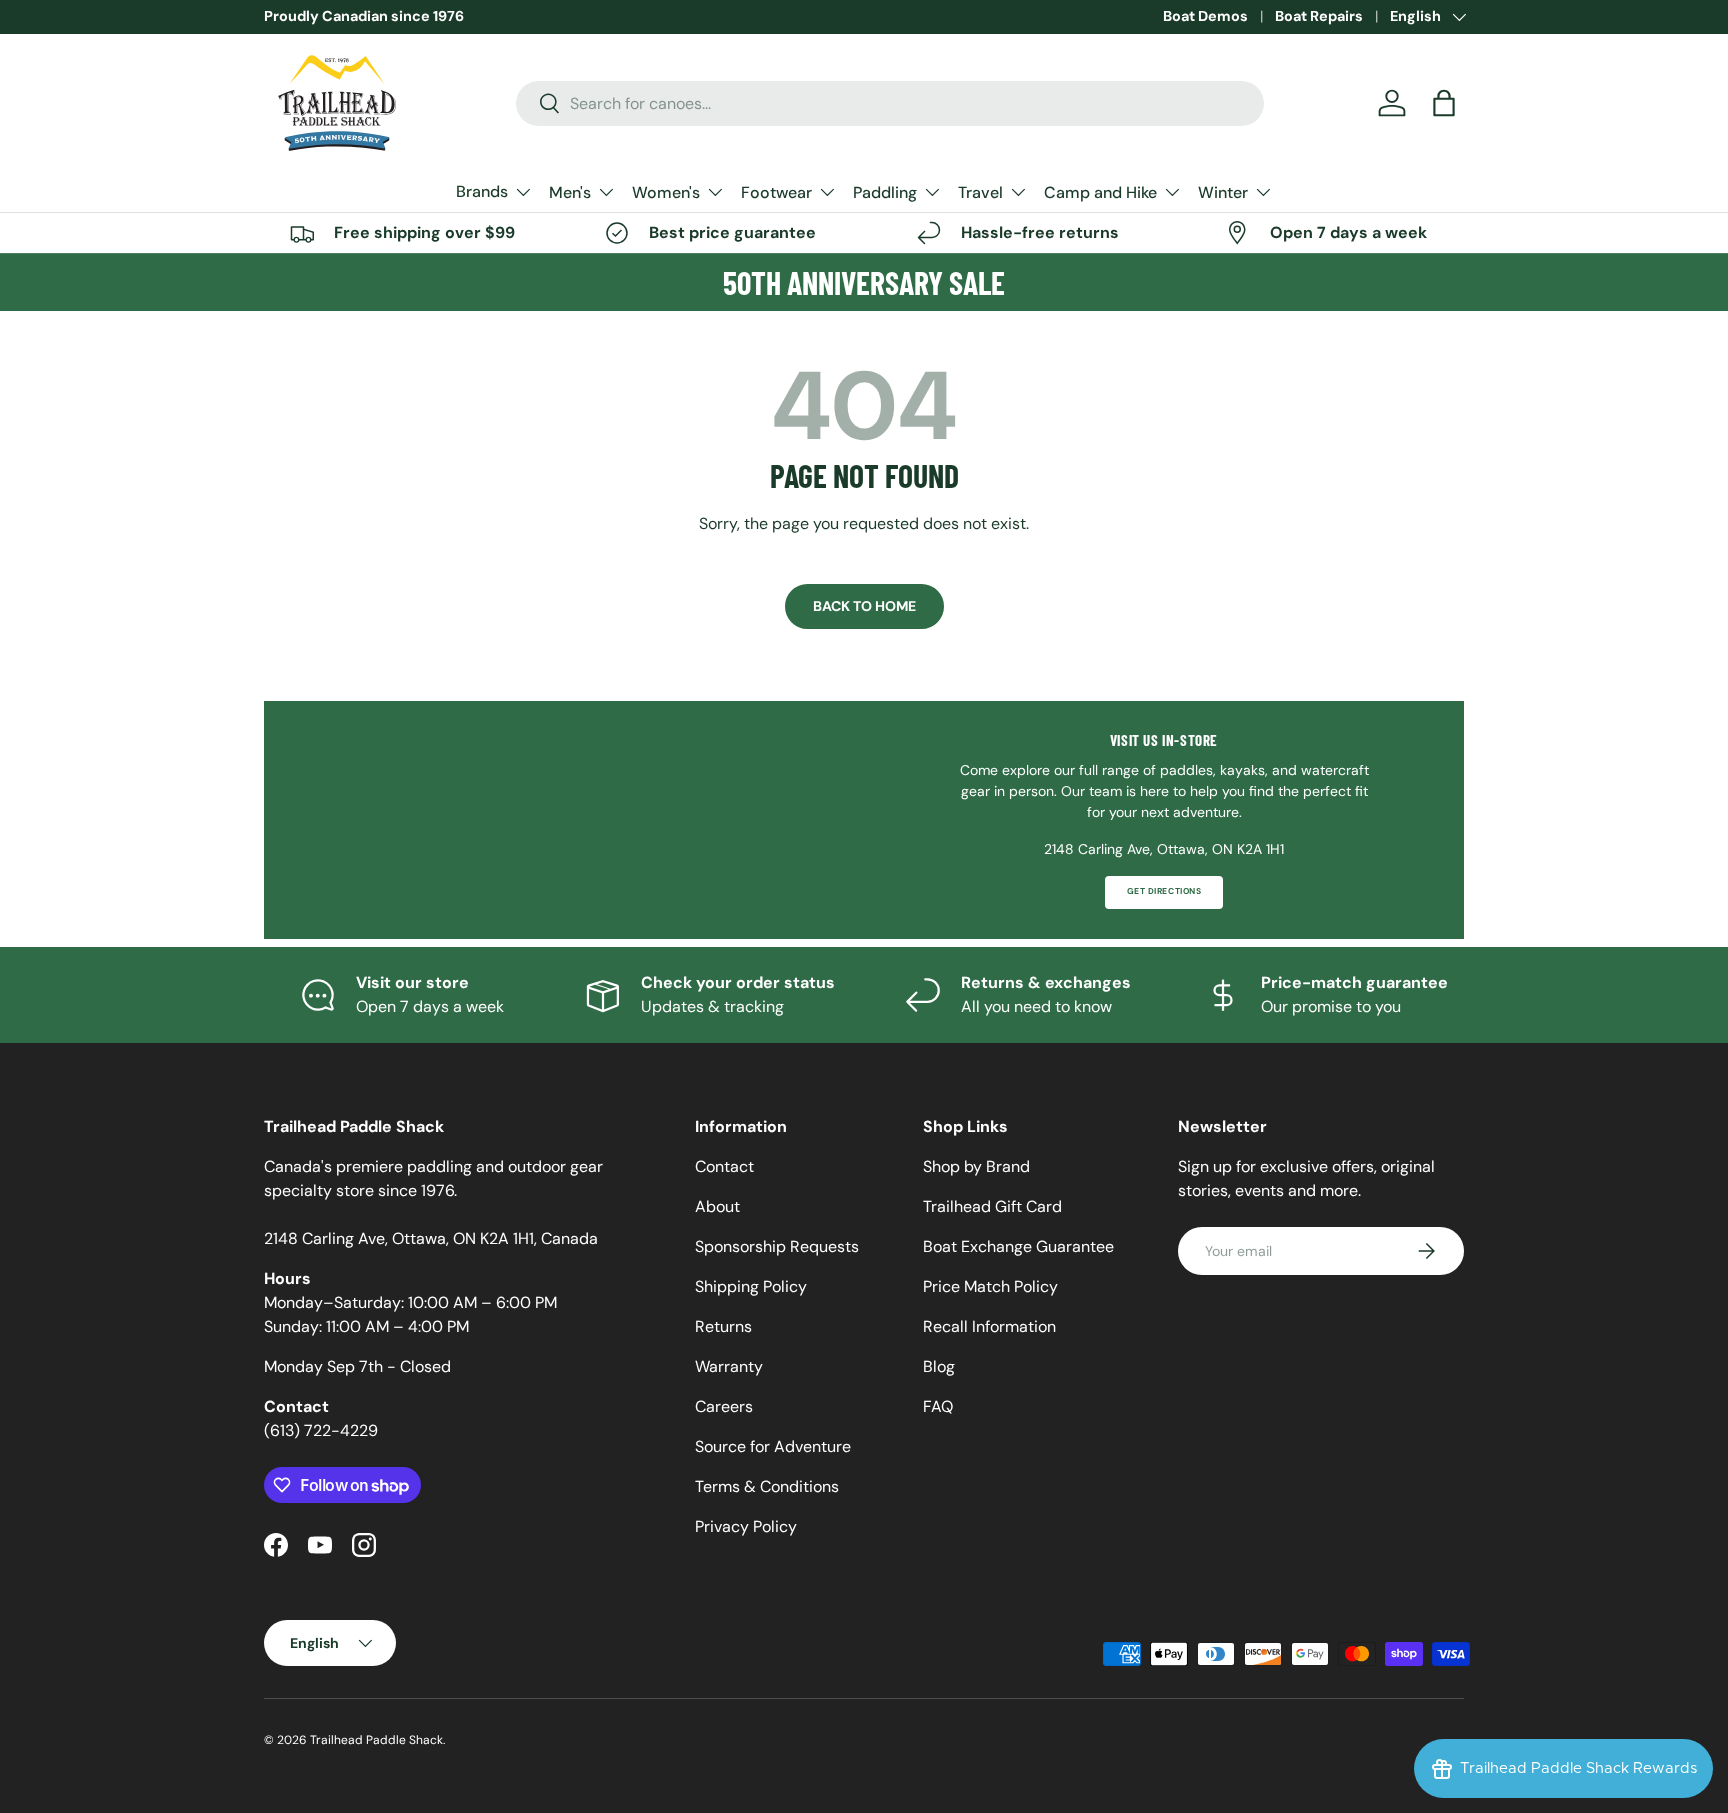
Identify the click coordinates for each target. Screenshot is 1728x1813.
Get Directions (1164, 891)
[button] (1444, 103)
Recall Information (989, 1326)
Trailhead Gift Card (992, 1206)
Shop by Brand (976, 1166)
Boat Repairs (1319, 16)
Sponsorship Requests (777, 1246)
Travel (980, 192)
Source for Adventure (773, 1446)
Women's (666, 192)
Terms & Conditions (767, 1486)
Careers (724, 1406)
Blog (939, 1366)
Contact (724, 1166)
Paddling (885, 192)
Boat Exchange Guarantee (1018, 1246)
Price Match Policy (990, 1286)
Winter (1223, 192)
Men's (570, 192)
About (717, 1206)
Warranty (729, 1366)
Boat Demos (1205, 16)
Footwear (776, 192)
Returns (723, 1326)
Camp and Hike (1100, 192)
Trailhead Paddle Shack (376, 1740)
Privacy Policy (746, 1526)
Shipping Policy (751, 1286)
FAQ (938, 1406)
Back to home (864, 606)
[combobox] (890, 103)
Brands (482, 191)
